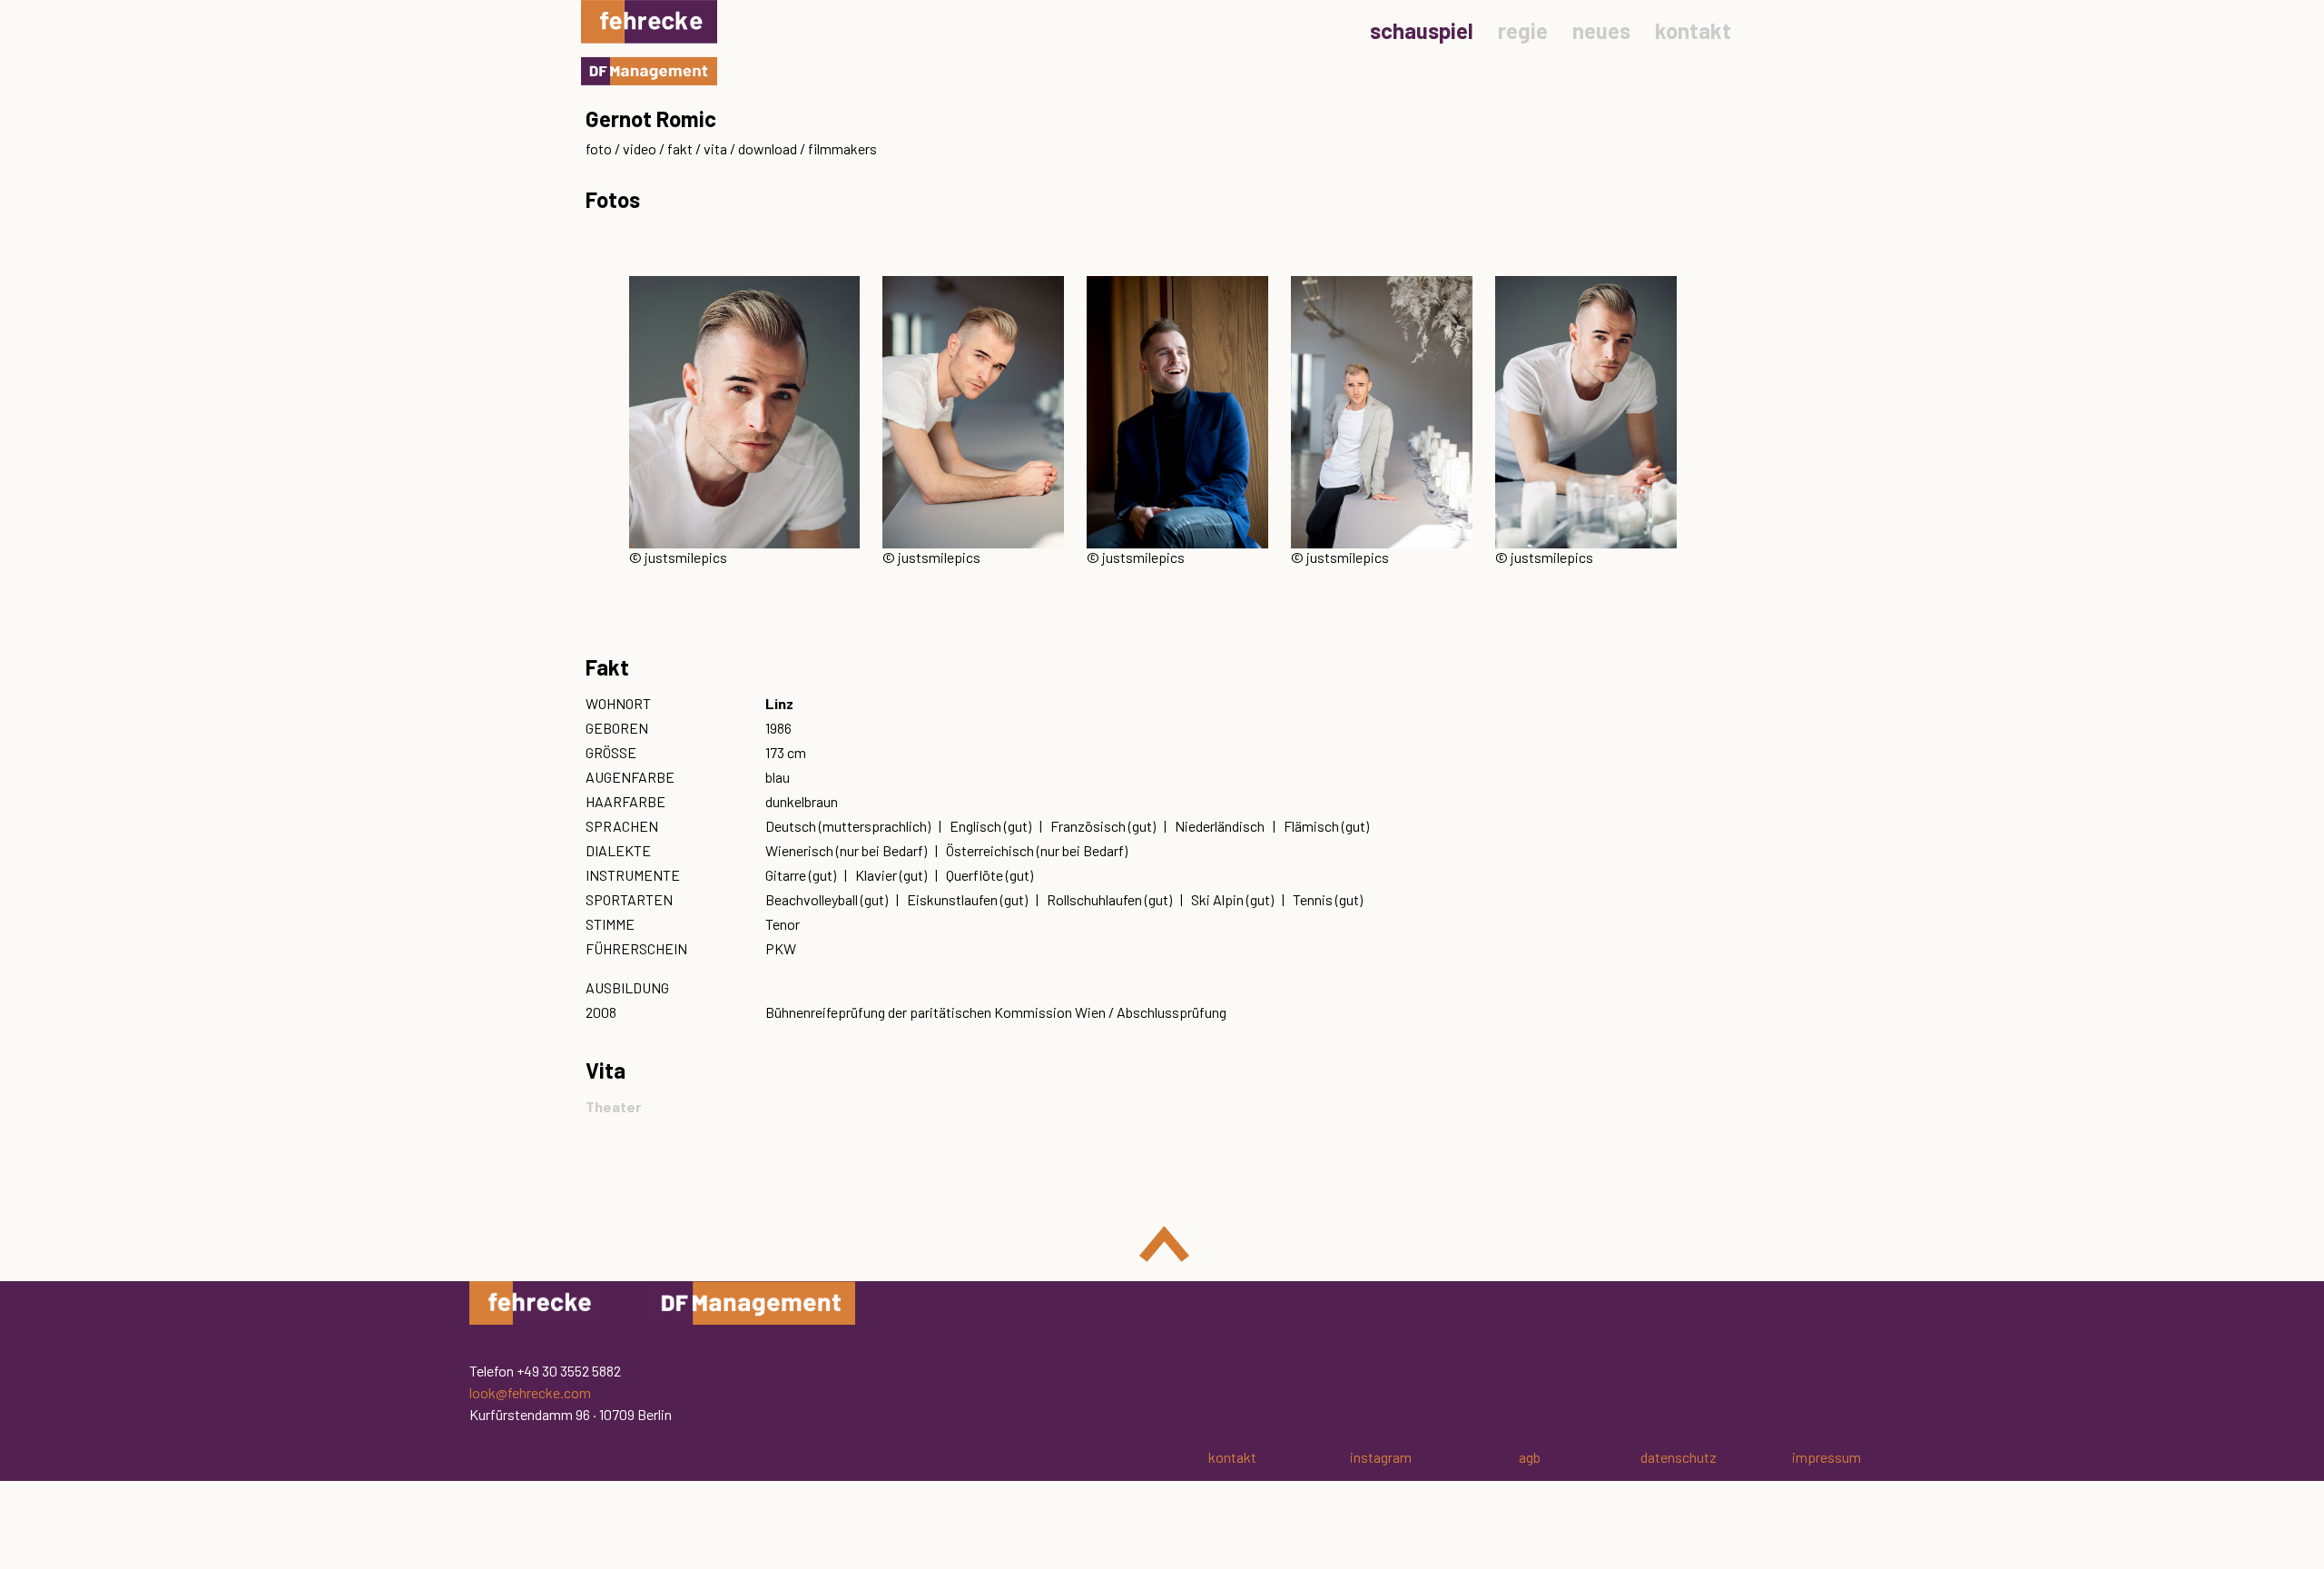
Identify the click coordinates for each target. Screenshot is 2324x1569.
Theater (613, 1106)
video (640, 148)
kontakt (1693, 30)
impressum (1827, 1457)
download (768, 148)
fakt (680, 148)
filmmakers (842, 148)
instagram (1381, 1457)
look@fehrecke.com (530, 1392)
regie (1523, 30)
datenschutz (1679, 1457)
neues (1601, 30)
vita (715, 148)
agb (1530, 1457)
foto (599, 148)
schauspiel (1422, 30)
